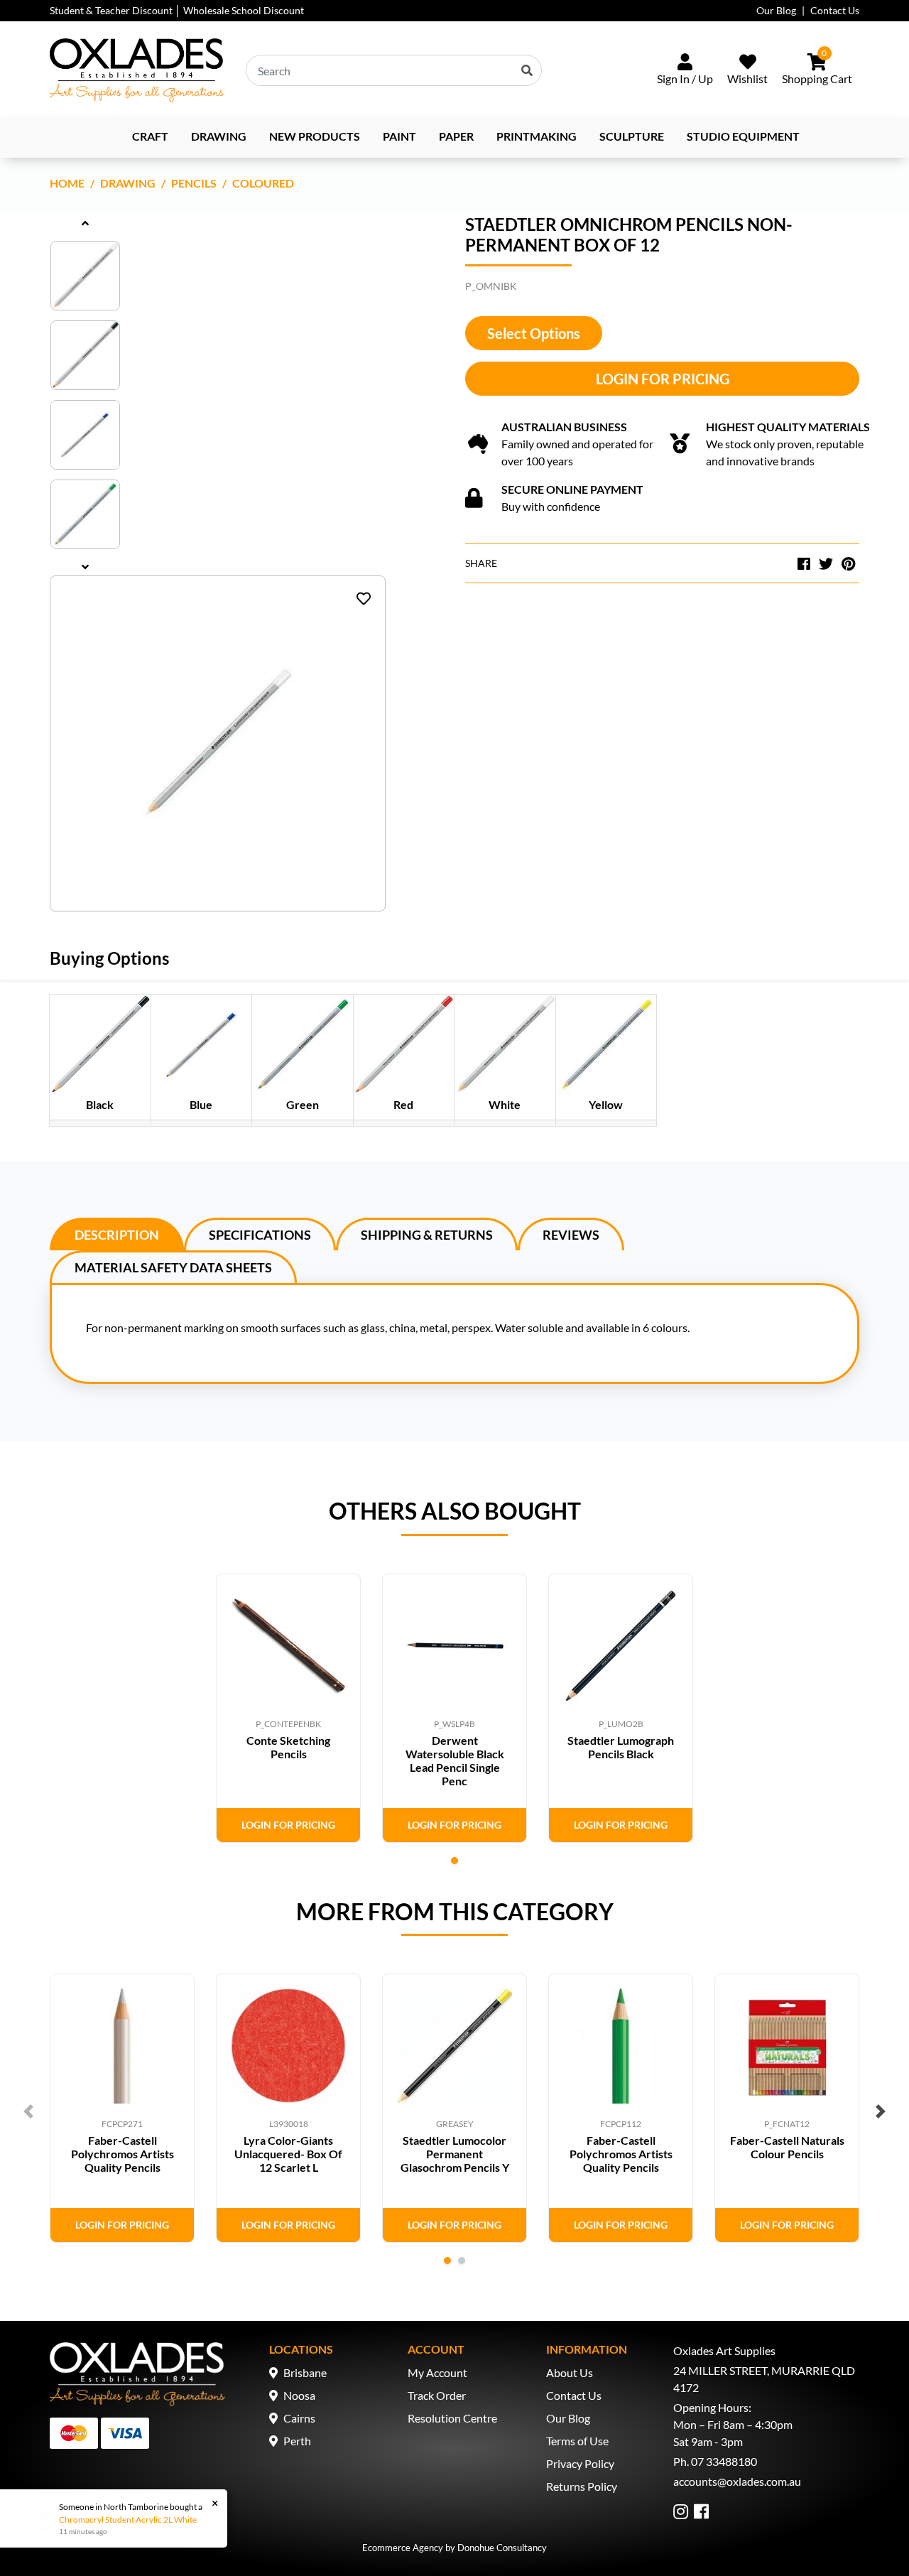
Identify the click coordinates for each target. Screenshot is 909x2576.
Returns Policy (582, 2486)
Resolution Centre (452, 2418)
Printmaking (537, 136)
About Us (570, 2372)
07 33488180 (724, 2461)
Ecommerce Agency (403, 2548)
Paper (456, 136)
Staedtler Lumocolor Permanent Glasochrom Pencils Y (455, 2154)
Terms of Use (577, 2441)
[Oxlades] (137, 70)
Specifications (260, 1235)
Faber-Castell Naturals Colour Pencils (787, 2147)
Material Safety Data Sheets (173, 1267)
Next (881, 2111)
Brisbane (305, 2372)
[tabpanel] (288, 1708)
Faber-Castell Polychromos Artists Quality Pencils (123, 2154)
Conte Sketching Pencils (288, 1747)
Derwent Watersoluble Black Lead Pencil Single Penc (455, 1761)
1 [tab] (454, 1861)
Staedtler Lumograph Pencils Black (621, 1747)
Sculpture (632, 136)
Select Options (534, 333)
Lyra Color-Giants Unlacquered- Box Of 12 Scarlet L (288, 2154)
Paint (399, 136)
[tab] (117, 1234)
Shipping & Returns (427, 1235)
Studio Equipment (743, 136)
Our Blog (776, 10)
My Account (437, 2372)
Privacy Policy (580, 2463)
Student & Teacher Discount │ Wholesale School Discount (177, 10)
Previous (28, 2111)
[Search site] (527, 70)
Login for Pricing (663, 379)
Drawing (219, 136)
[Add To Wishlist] (364, 598)
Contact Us (835, 10)
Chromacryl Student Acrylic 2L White (128, 2520)
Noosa (299, 2395)
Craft (150, 136)
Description (117, 1235)
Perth (297, 2441)
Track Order (437, 2395)
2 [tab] (462, 2261)
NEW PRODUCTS (315, 136)
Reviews (571, 1235)
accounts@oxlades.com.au (737, 2481)
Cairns (299, 2418)
